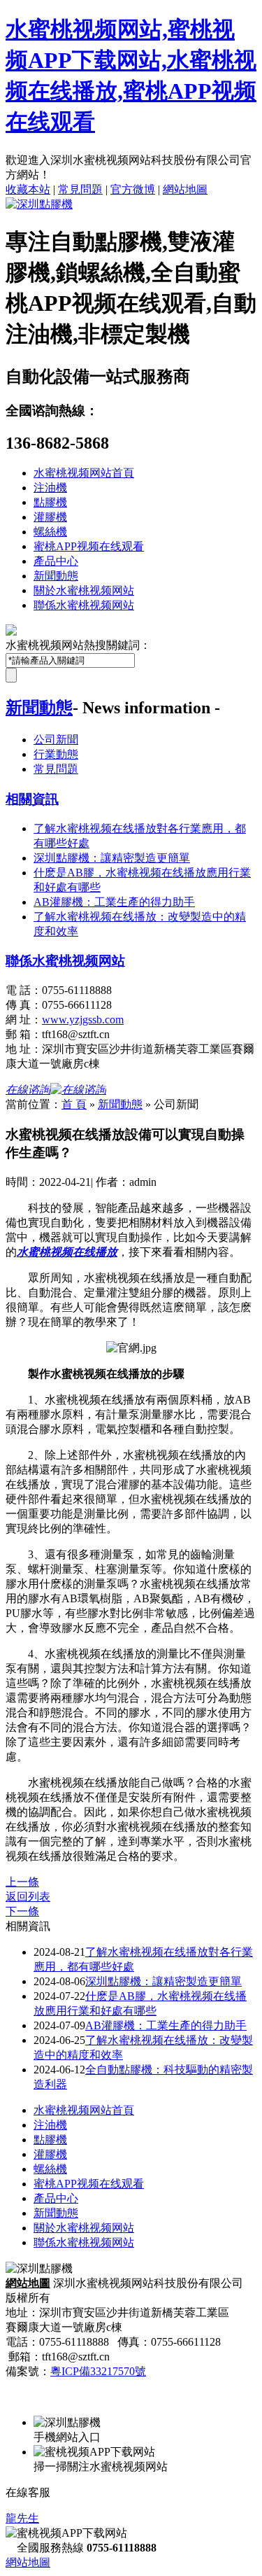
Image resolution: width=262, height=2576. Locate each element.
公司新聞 (56, 740)
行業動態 (56, 754)
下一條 (22, 1911)
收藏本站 (28, 189)
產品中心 (56, 561)
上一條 (22, 1882)
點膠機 (50, 502)
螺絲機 (50, 532)
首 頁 (74, 1104)
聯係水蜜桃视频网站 (84, 605)
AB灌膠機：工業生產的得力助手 (114, 902)
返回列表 (28, 1897)
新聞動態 (56, 576)
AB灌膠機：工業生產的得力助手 (166, 2025)
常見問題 (80, 189)
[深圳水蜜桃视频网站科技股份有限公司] (39, 204)
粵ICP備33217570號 (98, 2371)
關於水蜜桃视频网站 (84, 590)
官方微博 (133, 189)
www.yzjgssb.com (83, 1020)
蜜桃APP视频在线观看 (89, 546)
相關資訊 (32, 799)
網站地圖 (185, 189)
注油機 (50, 488)
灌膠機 (50, 517)
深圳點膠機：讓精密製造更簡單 (112, 858)
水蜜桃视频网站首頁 (84, 473)
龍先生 (22, 2518)
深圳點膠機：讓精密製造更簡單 (163, 1981)
